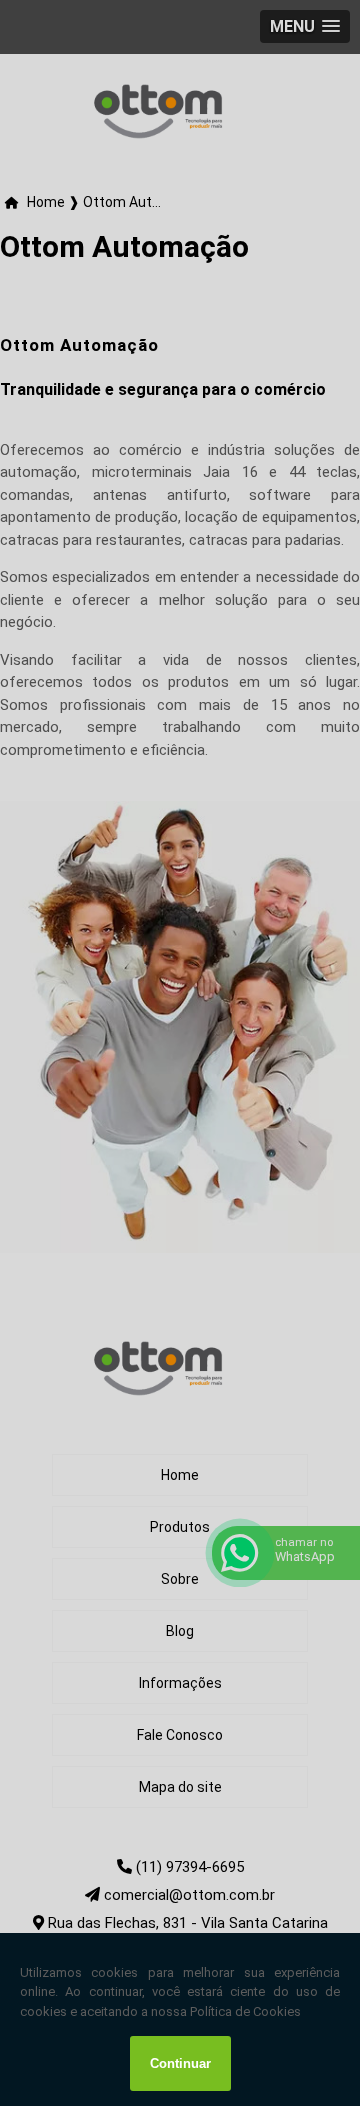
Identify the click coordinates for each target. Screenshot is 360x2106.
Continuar (180, 2063)
